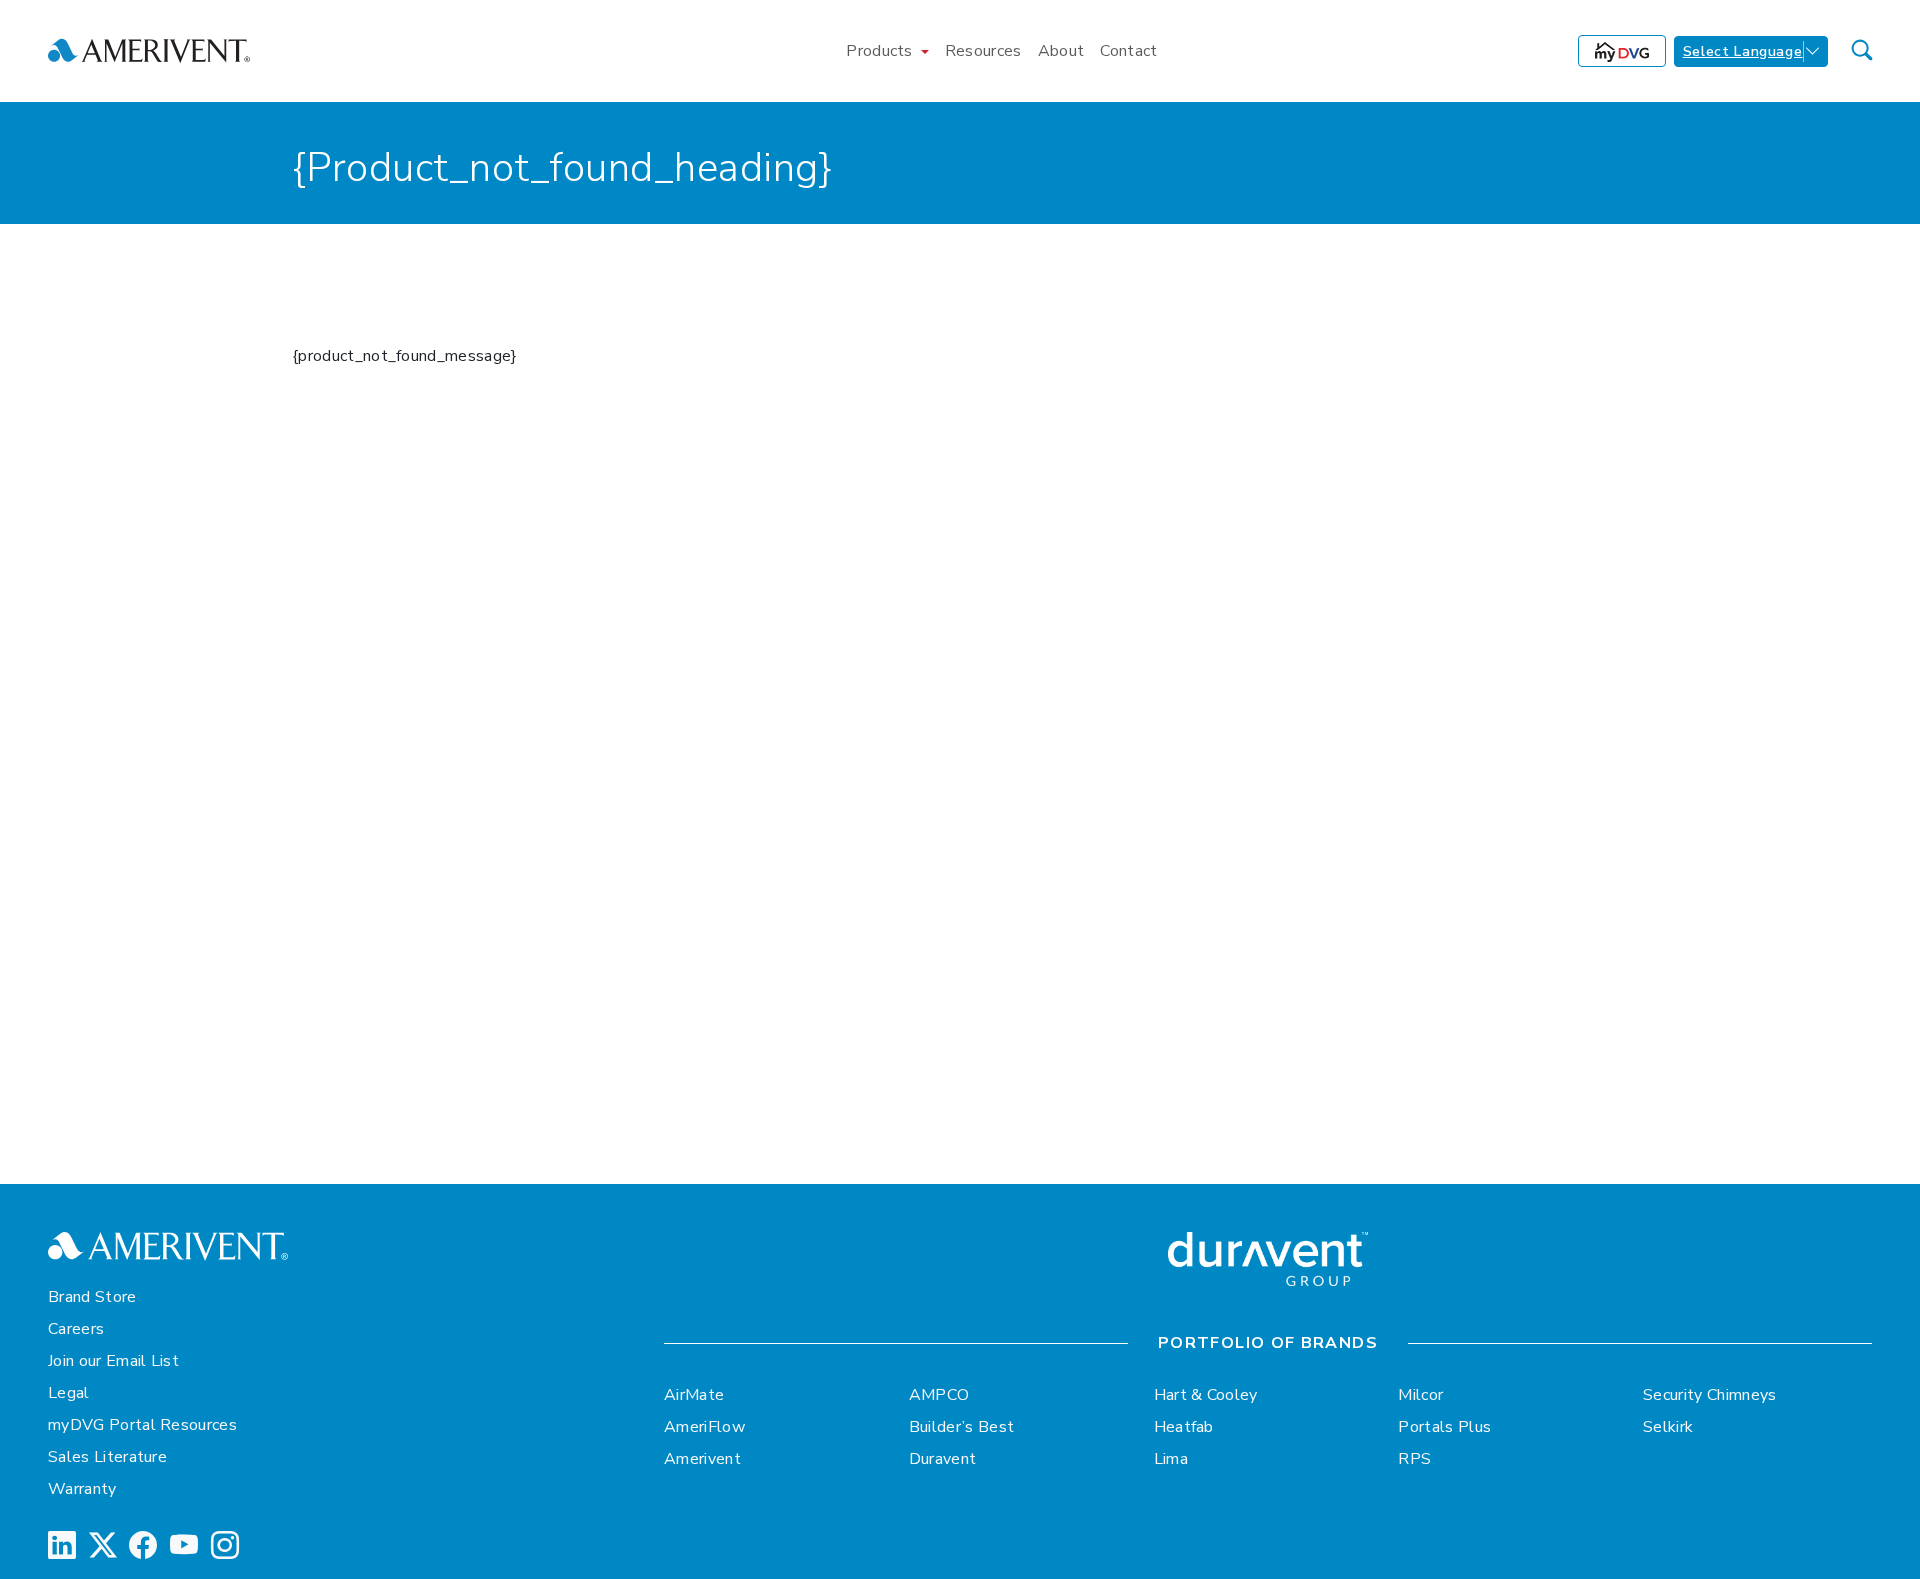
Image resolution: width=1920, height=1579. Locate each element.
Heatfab (1184, 1427)
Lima (1171, 1459)
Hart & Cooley (1206, 1395)
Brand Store (92, 1297)
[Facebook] (143, 1546)
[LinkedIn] (62, 1546)
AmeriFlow (704, 1427)
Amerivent (702, 1459)
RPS (1414, 1459)
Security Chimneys (1709, 1395)
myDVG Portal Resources (142, 1425)
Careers (76, 1329)
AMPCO (939, 1395)
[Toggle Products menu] (925, 51)
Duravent (943, 1459)
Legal (69, 1393)
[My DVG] (1622, 51)
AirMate (694, 1395)
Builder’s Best (961, 1427)
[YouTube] (184, 1546)
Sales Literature (107, 1457)
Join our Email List (113, 1361)
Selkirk (1668, 1427)
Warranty (82, 1489)
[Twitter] (103, 1546)
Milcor (1420, 1395)
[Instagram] (225, 1546)
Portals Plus (1444, 1427)
